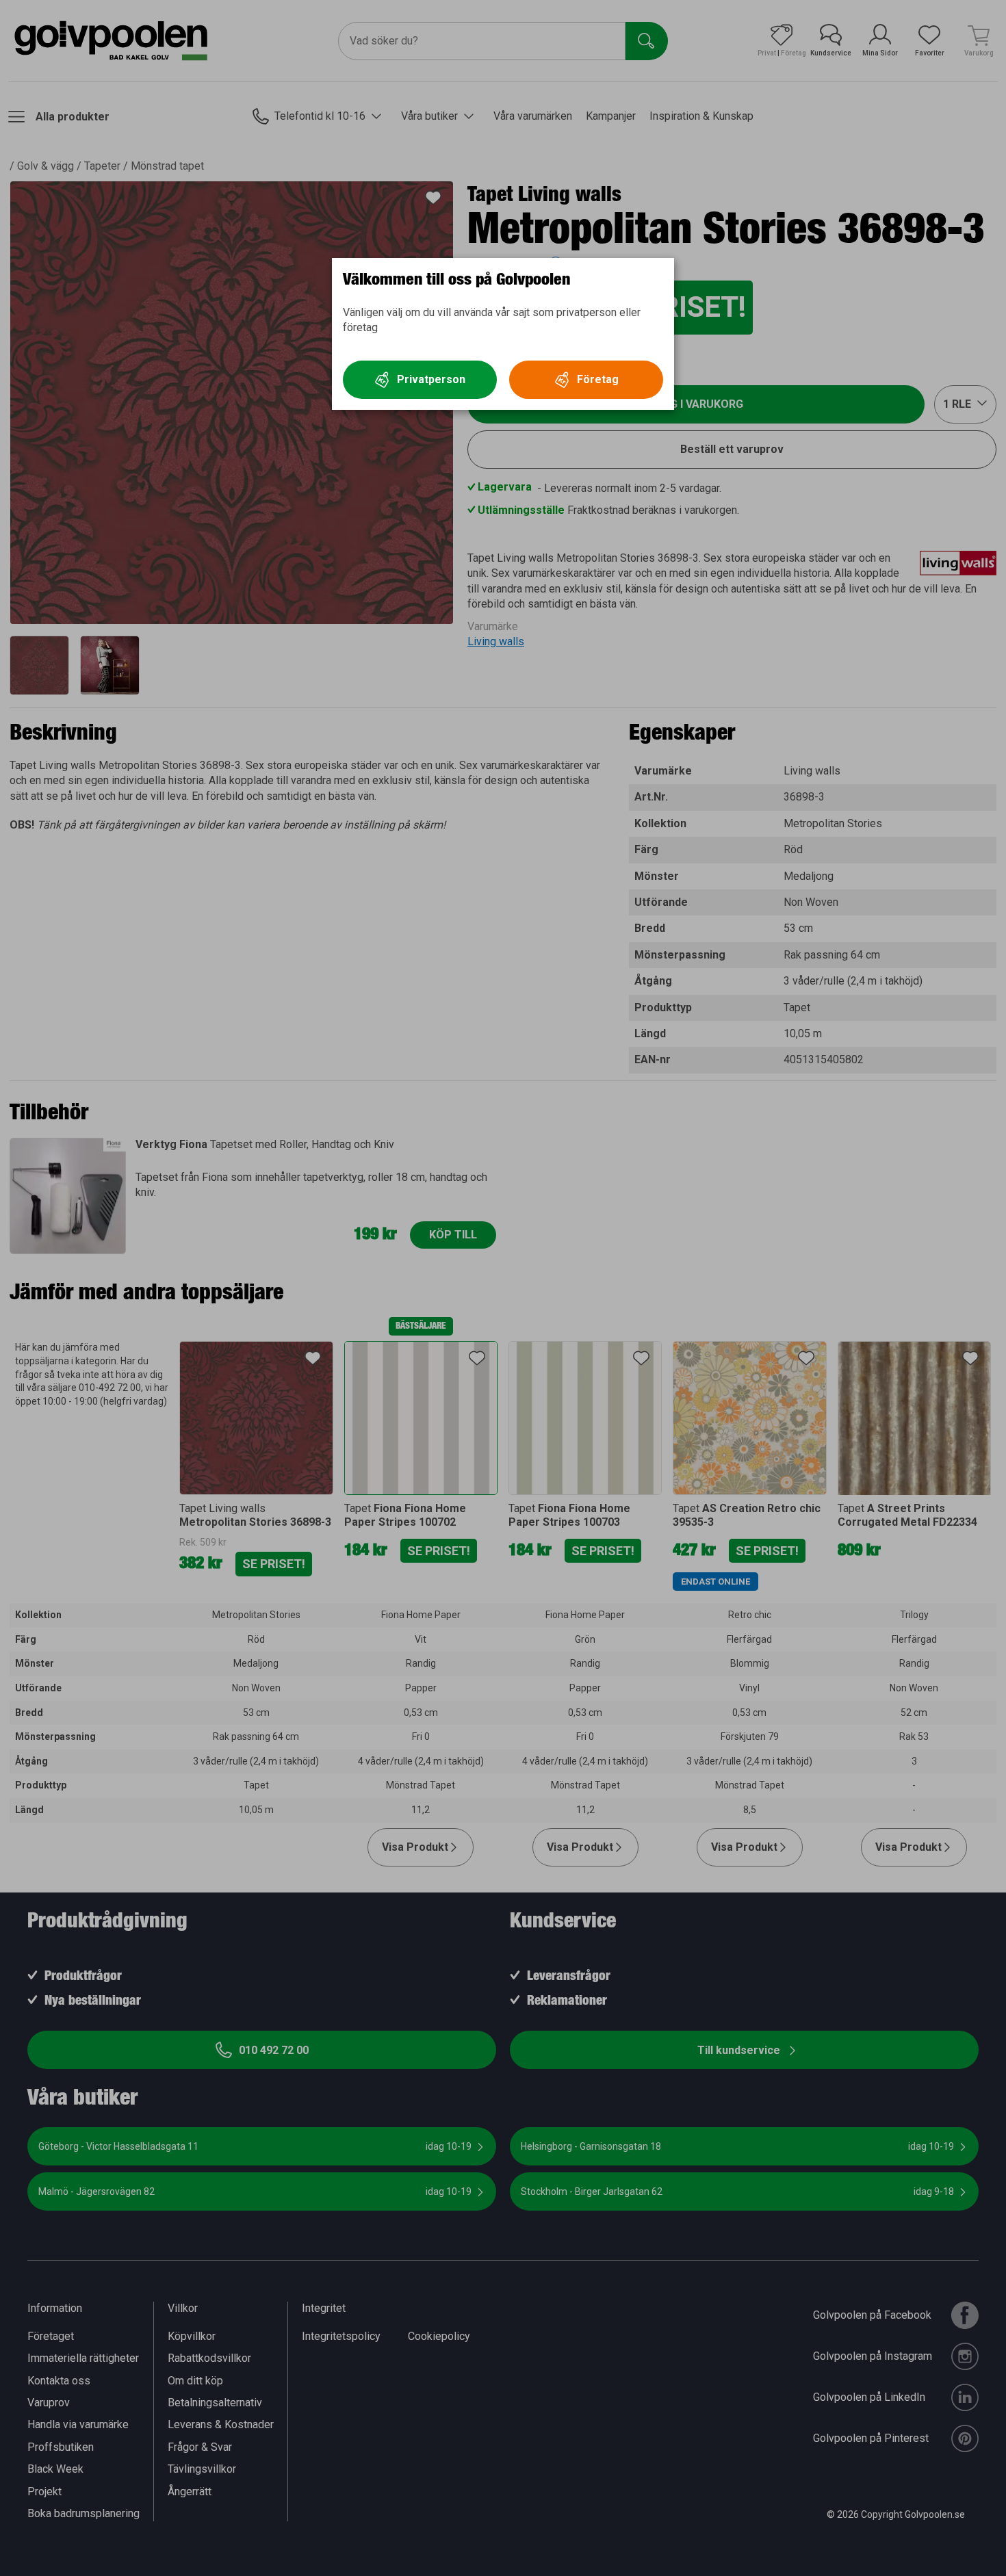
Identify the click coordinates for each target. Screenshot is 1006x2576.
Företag (598, 379)
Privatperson (431, 379)
